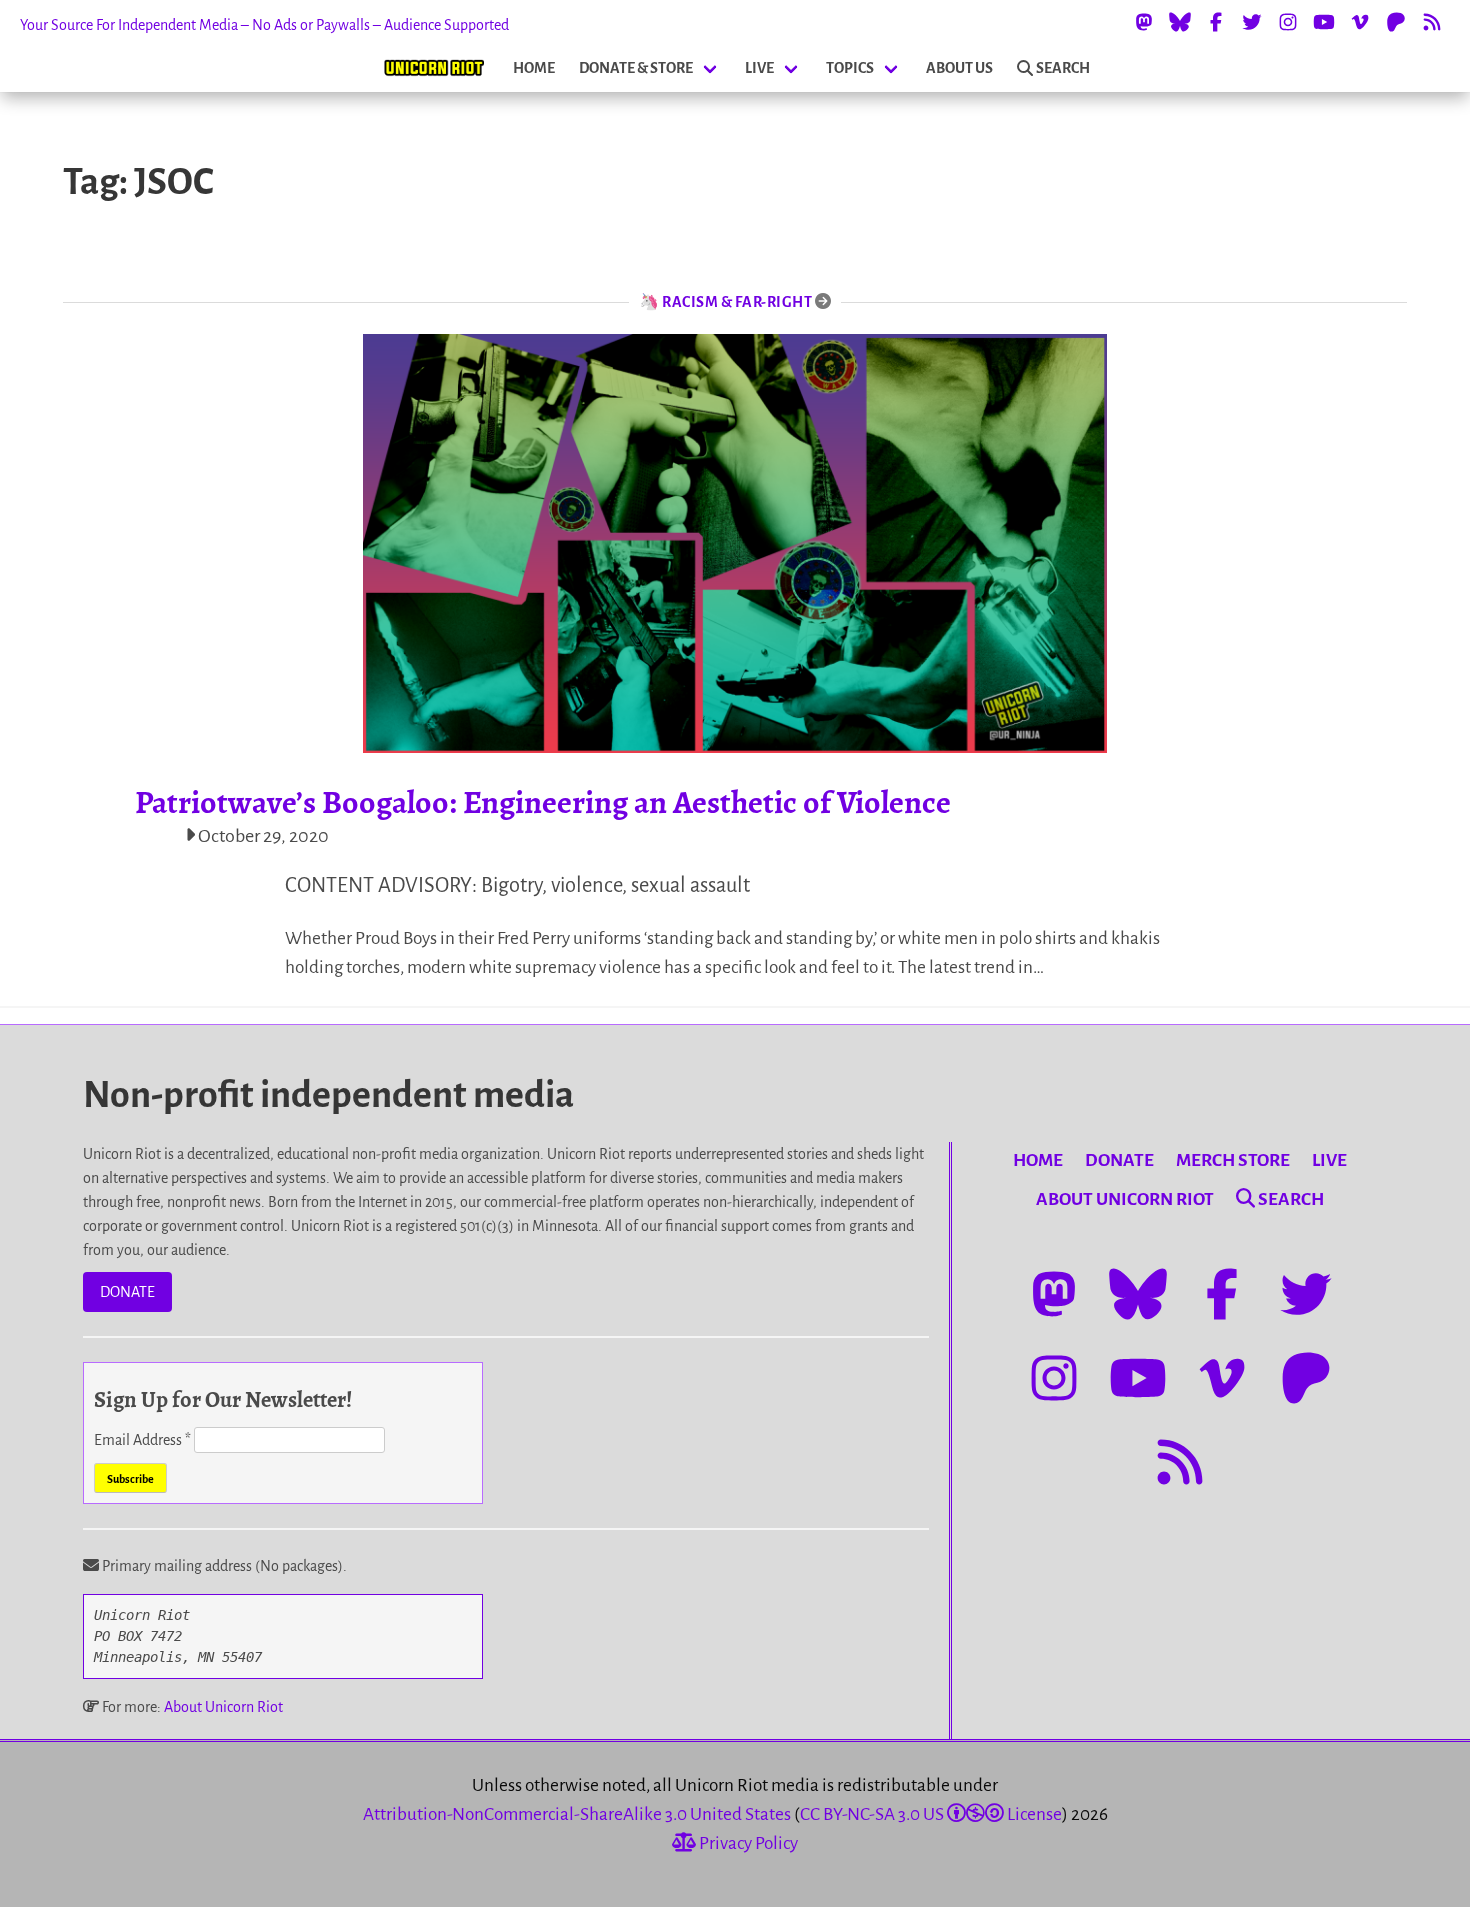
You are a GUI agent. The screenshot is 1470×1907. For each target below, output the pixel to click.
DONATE (127, 1292)
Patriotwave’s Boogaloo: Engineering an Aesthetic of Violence (543, 802)
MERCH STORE (1233, 1160)
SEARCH (1063, 68)
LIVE (759, 68)
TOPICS (850, 68)
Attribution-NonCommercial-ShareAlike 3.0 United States (577, 1814)
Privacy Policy (747, 1843)
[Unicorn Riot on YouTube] (1324, 22)
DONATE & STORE (636, 68)
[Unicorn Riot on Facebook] (1216, 22)
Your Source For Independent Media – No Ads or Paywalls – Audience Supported (264, 25)
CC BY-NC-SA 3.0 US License (931, 1814)
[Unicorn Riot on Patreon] (1396, 22)
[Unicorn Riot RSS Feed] (1432, 22)
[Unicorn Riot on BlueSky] (1180, 22)
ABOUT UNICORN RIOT (1125, 1199)
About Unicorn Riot (223, 1707)
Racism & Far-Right (737, 302)
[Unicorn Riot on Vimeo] (1360, 22)
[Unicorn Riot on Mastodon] (1144, 22)
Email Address (142, 1440)
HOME (534, 68)
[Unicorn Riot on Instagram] (1288, 22)
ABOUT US (959, 68)
